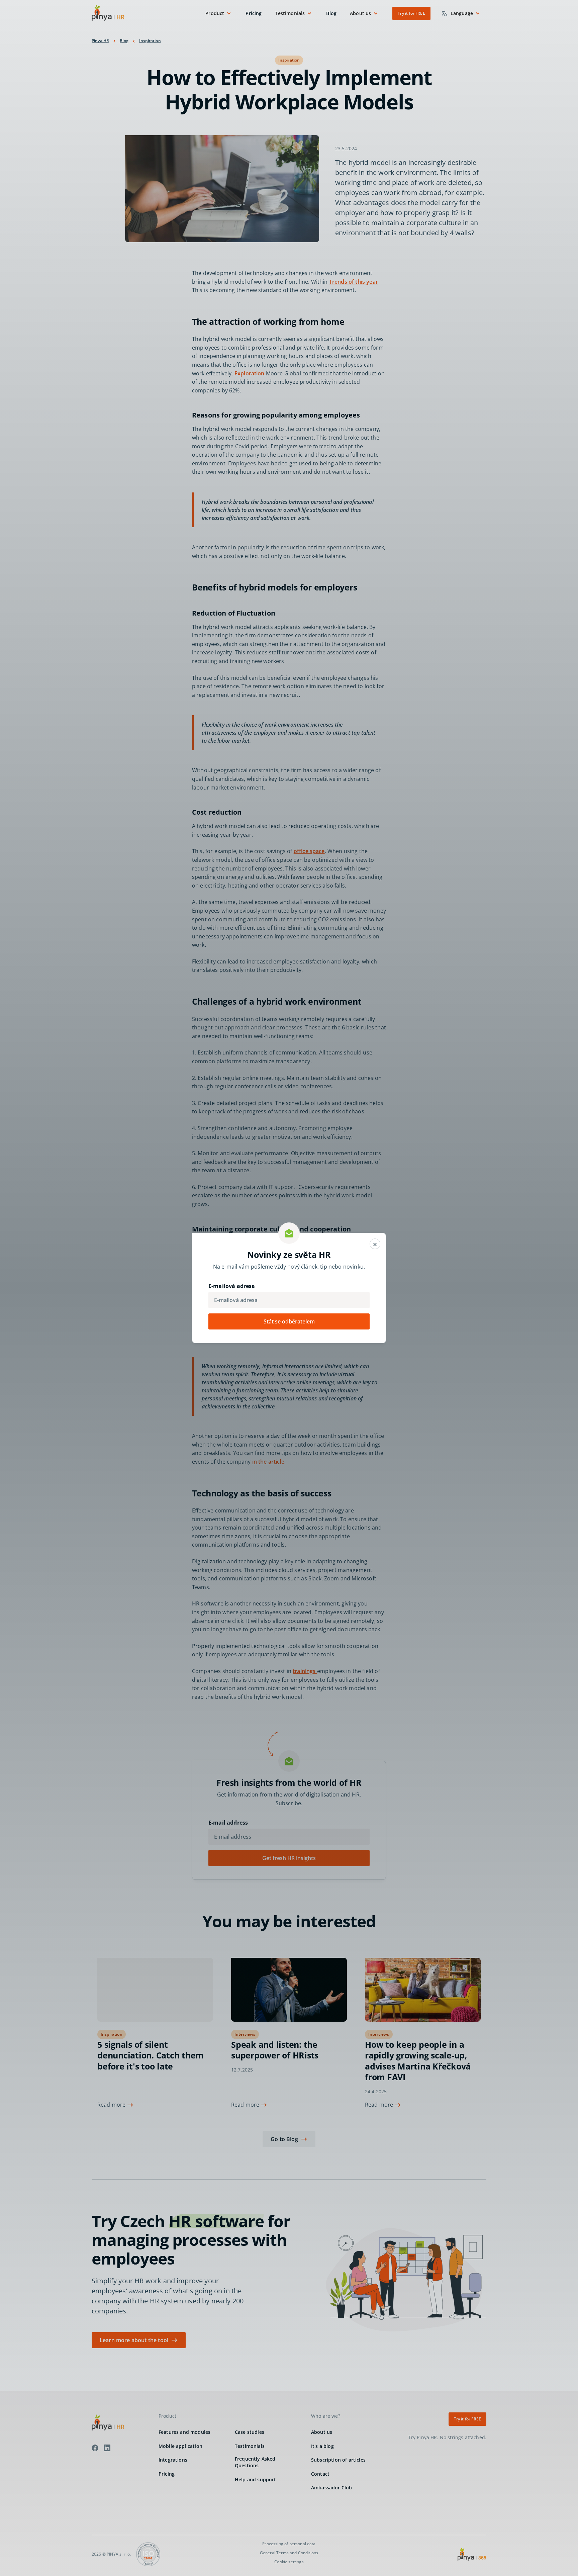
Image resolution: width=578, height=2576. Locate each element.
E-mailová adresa (232, 1286)
